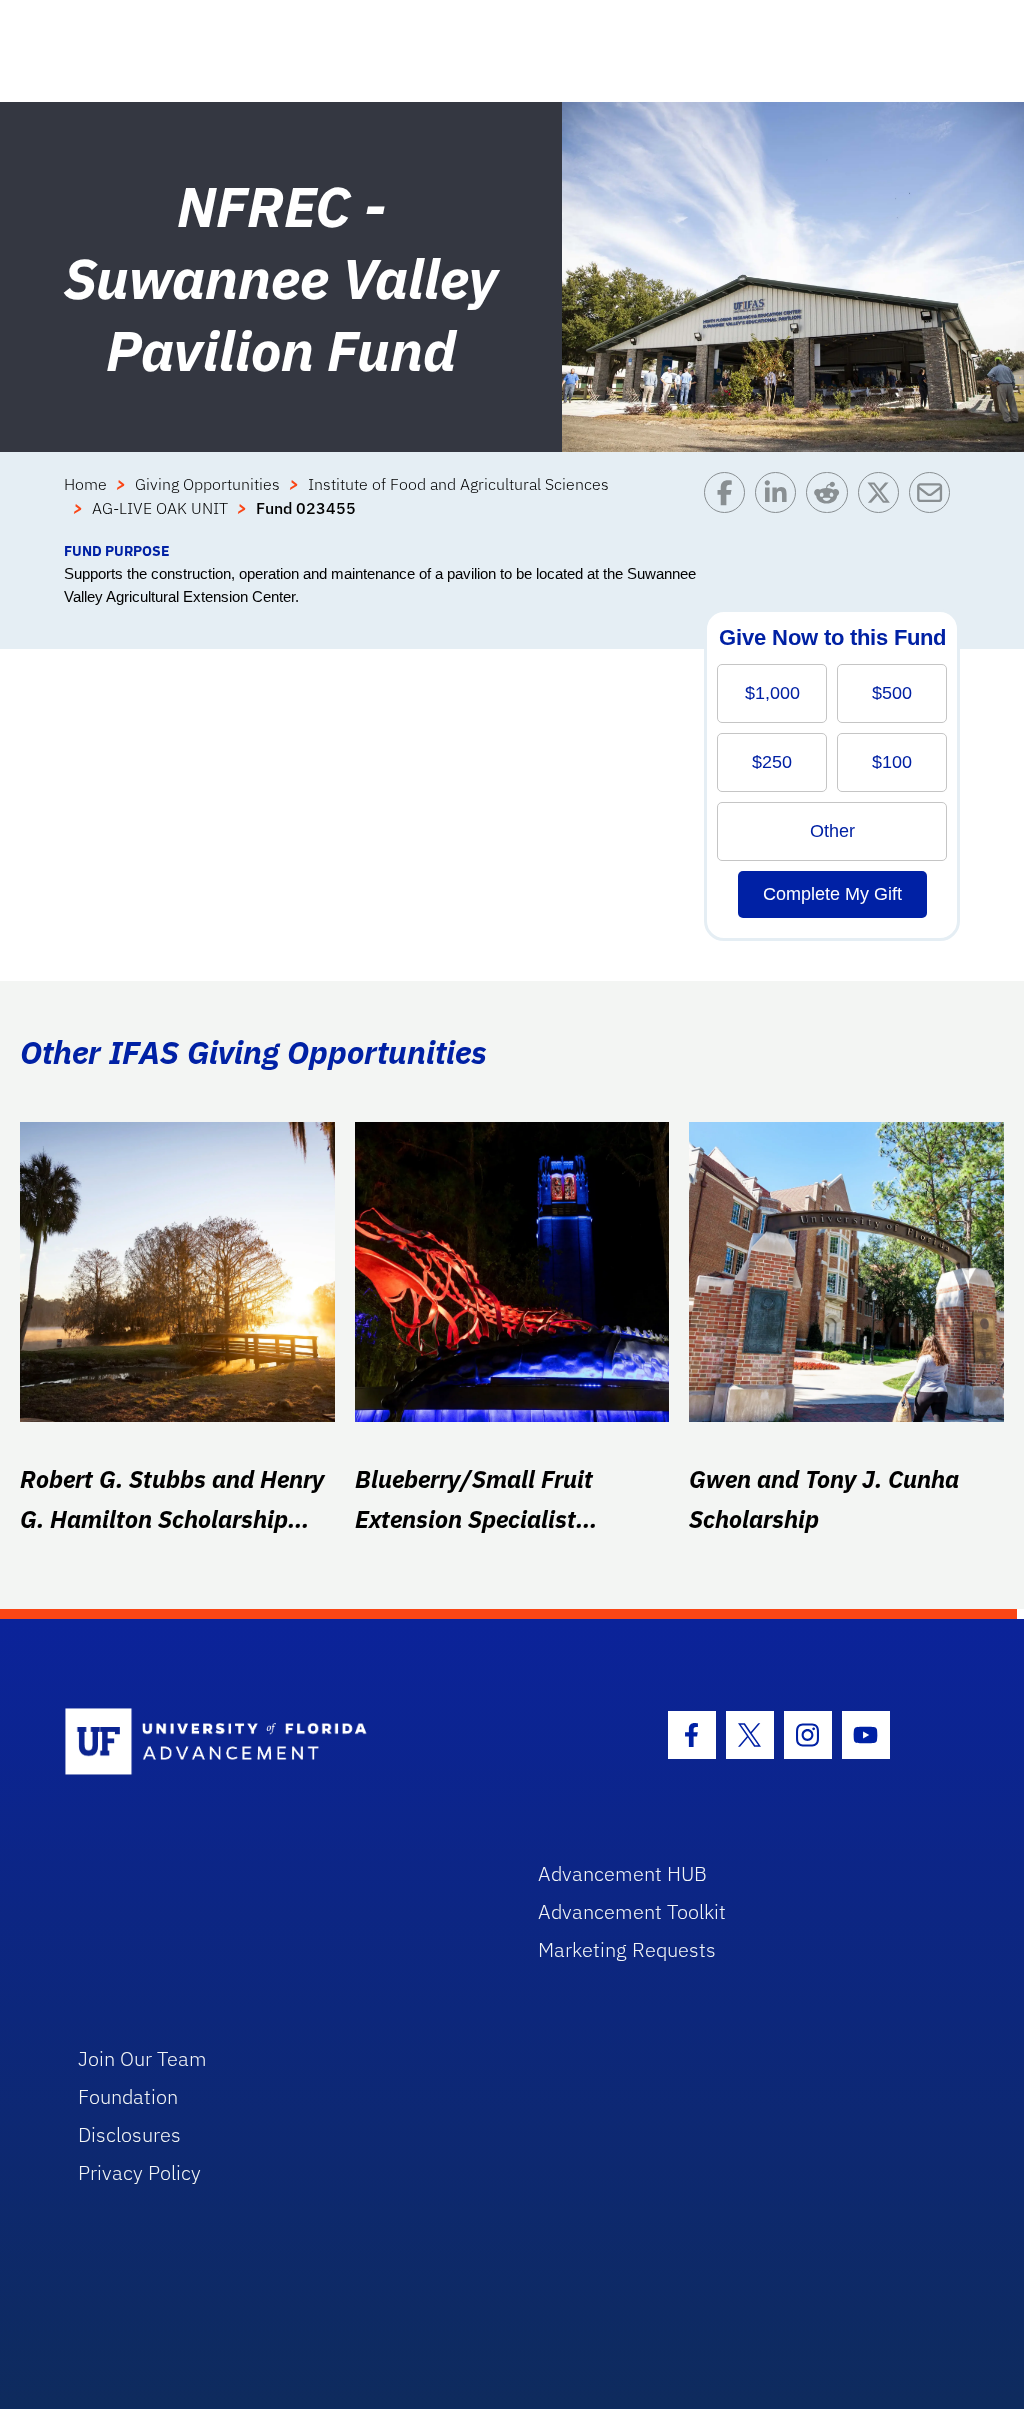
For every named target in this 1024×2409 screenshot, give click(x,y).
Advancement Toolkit (632, 1911)
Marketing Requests (627, 1949)
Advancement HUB (622, 1873)
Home (85, 484)
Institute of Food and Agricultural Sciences (458, 484)
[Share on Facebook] (729, 506)
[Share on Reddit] (831, 506)
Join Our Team (142, 2058)
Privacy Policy (139, 2172)
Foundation (128, 2096)
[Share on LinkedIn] (780, 506)
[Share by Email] (934, 506)
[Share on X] (883, 506)
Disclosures (129, 2134)
